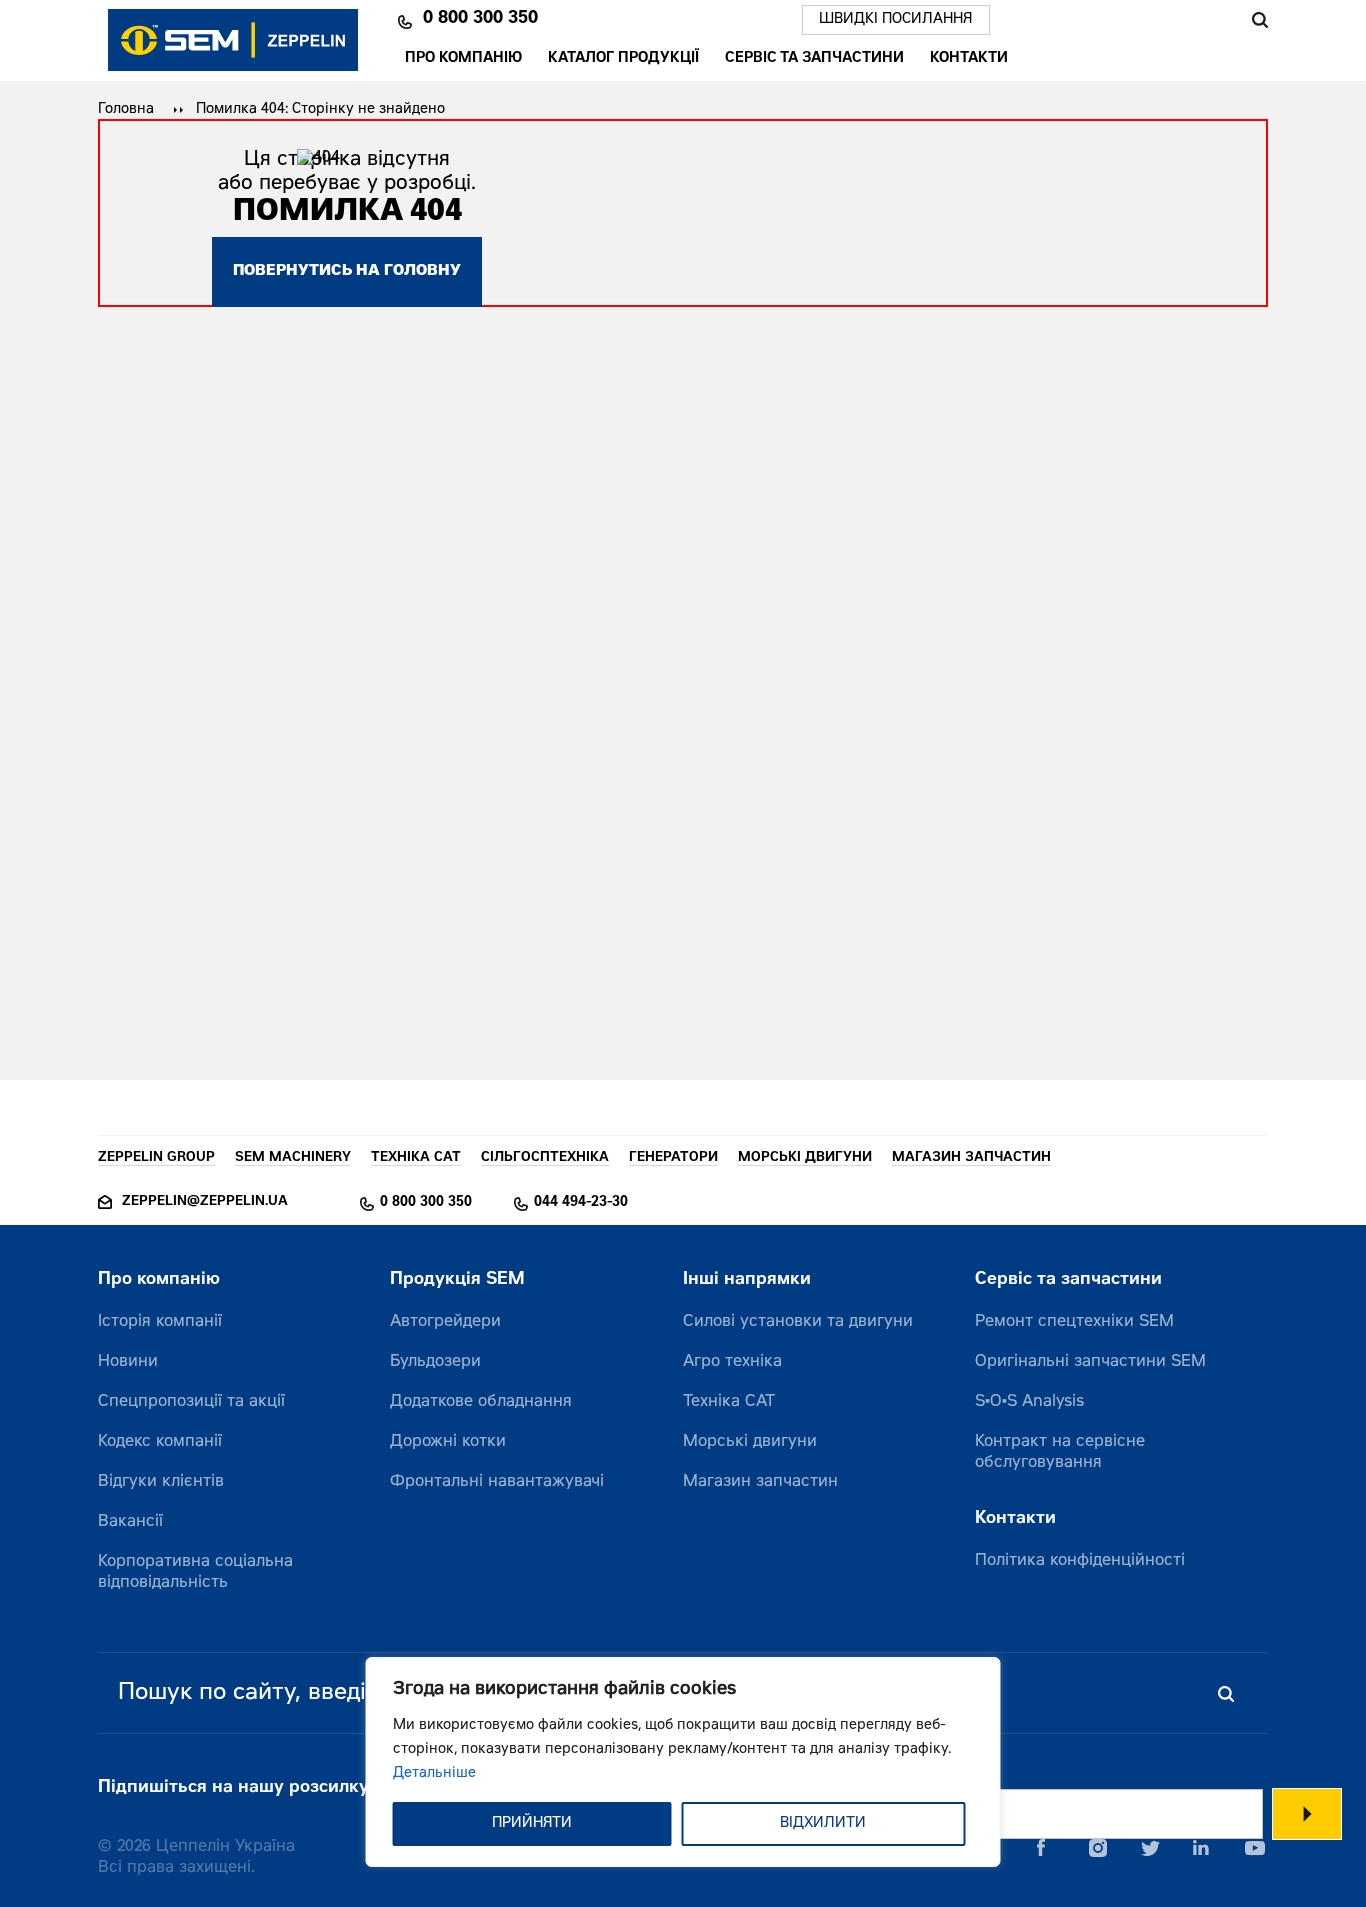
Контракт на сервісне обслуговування (1060, 1452)
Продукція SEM (457, 1280)
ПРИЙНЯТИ (532, 1824)
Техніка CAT (729, 1402)
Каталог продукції (623, 60)
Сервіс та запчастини (814, 60)
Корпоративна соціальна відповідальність (195, 1572)
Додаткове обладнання (481, 1402)
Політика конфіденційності (1080, 1561)
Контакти (969, 60)
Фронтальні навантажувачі (497, 1482)
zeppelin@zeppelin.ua (205, 1202)
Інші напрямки (747, 1280)
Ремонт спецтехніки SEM (1074, 1322)
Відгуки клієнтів (161, 1482)
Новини (128, 1362)
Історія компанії (160, 1322)
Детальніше (434, 1774)
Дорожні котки (448, 1442)
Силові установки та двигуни (798, 1322)
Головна (126, 110)
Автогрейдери (445, 1322)
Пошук (1259, 20)
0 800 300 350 (480, 20)
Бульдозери (435, 1362)
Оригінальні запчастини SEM (1090, 1362)
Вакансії (130, 1522)
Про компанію (463, 60)
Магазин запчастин (760, 1482)
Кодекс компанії (160, 1442)
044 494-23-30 (581, 1203)
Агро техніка (732, 1362)
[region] (683, 1762)
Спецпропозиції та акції (191, 1402)
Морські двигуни (750, 1442)
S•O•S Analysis (1029, 1402)
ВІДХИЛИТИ (823, 1824)
